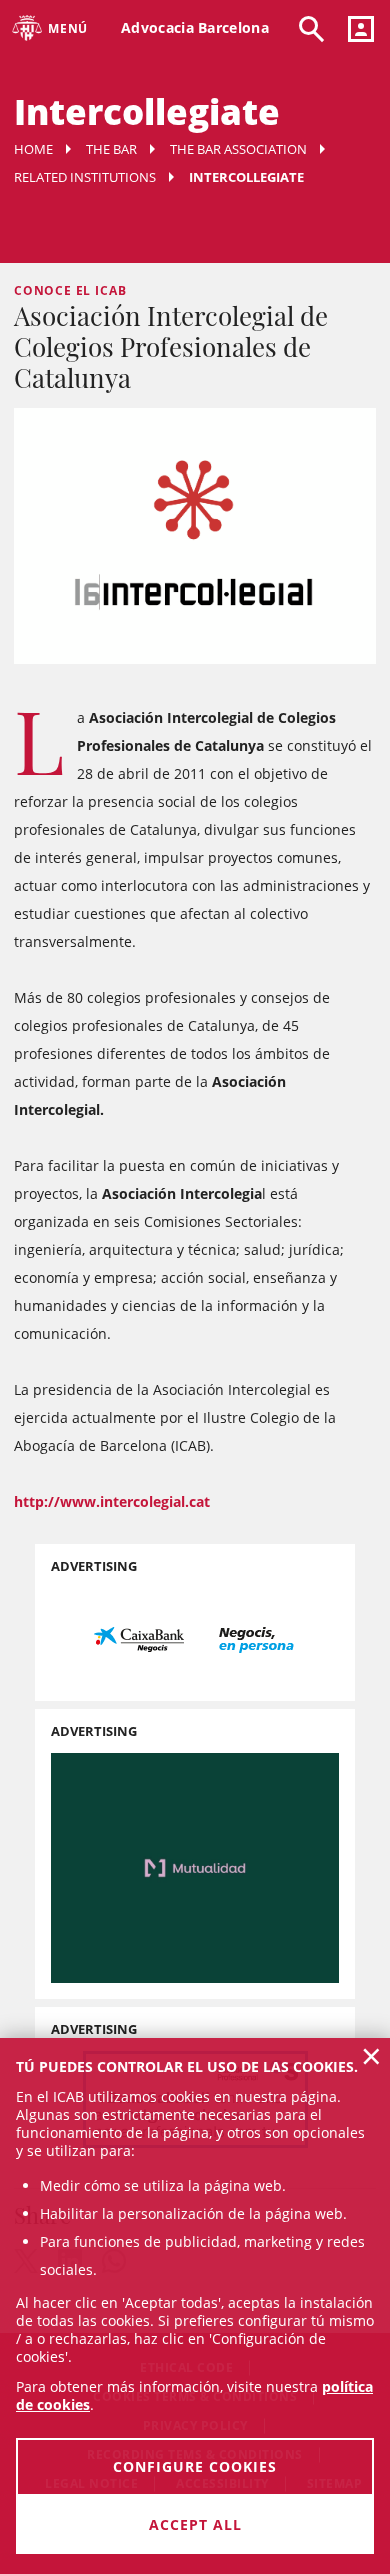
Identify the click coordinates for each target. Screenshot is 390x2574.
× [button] (371, 2056)
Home (33, 149)
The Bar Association (238, 149)
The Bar (111, 149)
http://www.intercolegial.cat (112, 1501)
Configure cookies (195, 2466)
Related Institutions (85, 177)
